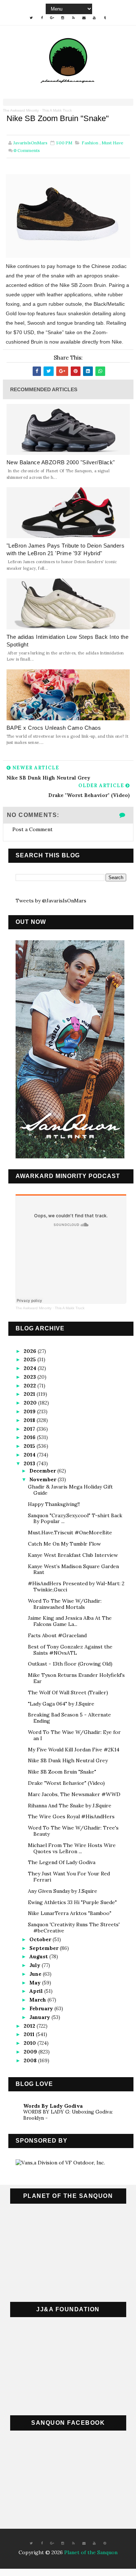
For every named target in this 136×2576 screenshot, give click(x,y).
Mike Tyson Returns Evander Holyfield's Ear (76, 1678)
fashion (90, 143)
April (37, 1991)
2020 (31, 1403)
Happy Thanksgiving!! (54, 1504)
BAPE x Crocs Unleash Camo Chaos (54, 728)
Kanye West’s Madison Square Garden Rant (73, 1569)
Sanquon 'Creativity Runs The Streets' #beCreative (74, 1928)
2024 (31, 1368)
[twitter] (31, 18)
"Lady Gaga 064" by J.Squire (61, 1704)
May (36, 1983)
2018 (30, 1420)
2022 (30, 1386)
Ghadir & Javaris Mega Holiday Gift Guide (70, 1490)
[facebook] (42, 18)
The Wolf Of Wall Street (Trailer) (68, 1692)
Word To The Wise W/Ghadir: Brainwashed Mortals (65, 1604)
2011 (30, 2034)
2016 (30, 1437)
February (42, 2008)
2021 (30, 1394)
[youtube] (94, 18)
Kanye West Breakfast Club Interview (73, 1555)
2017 (30, 1429)
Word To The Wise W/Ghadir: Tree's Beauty (73, 1831)
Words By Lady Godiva (53, 2106)
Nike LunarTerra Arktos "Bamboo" (70, 1913)
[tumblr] (105, 18)
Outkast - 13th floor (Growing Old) (70, 1664)
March (38, 2000)
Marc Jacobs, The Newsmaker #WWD (74, 1794)
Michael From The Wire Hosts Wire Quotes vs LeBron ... (72, 1848)
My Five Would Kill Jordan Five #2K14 (74, 1750)
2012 (30, 2026)
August (39, 1956)
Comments (27, 150)
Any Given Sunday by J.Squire (63, 1891)
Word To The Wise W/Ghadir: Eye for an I (74, 1735)
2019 (30, 1411)
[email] (84, 18)
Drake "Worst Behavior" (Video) (66, 1783)
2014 (30, 1455)
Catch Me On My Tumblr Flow (64, 1544)
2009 (31, 2052)
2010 (30, 2043)
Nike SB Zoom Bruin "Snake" (62, 1772)
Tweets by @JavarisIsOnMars (51, 901)
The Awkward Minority (21, 110)
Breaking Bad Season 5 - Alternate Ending (69, 1718)
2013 (30, 1463)
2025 (30, 1359)
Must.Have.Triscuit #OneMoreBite (70, 1533)
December (43, 1471)
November (44, 1479)
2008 (31, 2060)
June (36, 1974)
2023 (30, 1377)
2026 (31, 1351)
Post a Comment (32, 829)
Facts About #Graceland (57, 1635)
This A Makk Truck (57, 110)
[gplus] (52, 18)
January (40, 2017)
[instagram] (63, 18)
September (45, 1948)
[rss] (73, 18)
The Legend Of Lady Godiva (62, 1862)
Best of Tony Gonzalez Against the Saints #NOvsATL (70, 1650)
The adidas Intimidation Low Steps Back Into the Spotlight (68, 641)
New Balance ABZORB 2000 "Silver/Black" (61, 462)
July (36, 1965)
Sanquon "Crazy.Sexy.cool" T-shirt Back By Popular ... (75, 1519)
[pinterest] (105, 2543)
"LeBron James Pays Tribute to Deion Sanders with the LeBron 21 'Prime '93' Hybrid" (66, 549)
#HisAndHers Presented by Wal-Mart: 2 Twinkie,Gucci (76, 1587)
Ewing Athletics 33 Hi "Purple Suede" (72, 1902)
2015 (30, 1446)
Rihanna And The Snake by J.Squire (70, 1806)
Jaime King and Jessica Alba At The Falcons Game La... (70, 1621)
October (41, 1939)
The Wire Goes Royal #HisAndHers (71, 1816)
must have (112, 143)
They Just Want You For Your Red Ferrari (69, 1877)
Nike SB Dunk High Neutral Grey (68, 1760)
